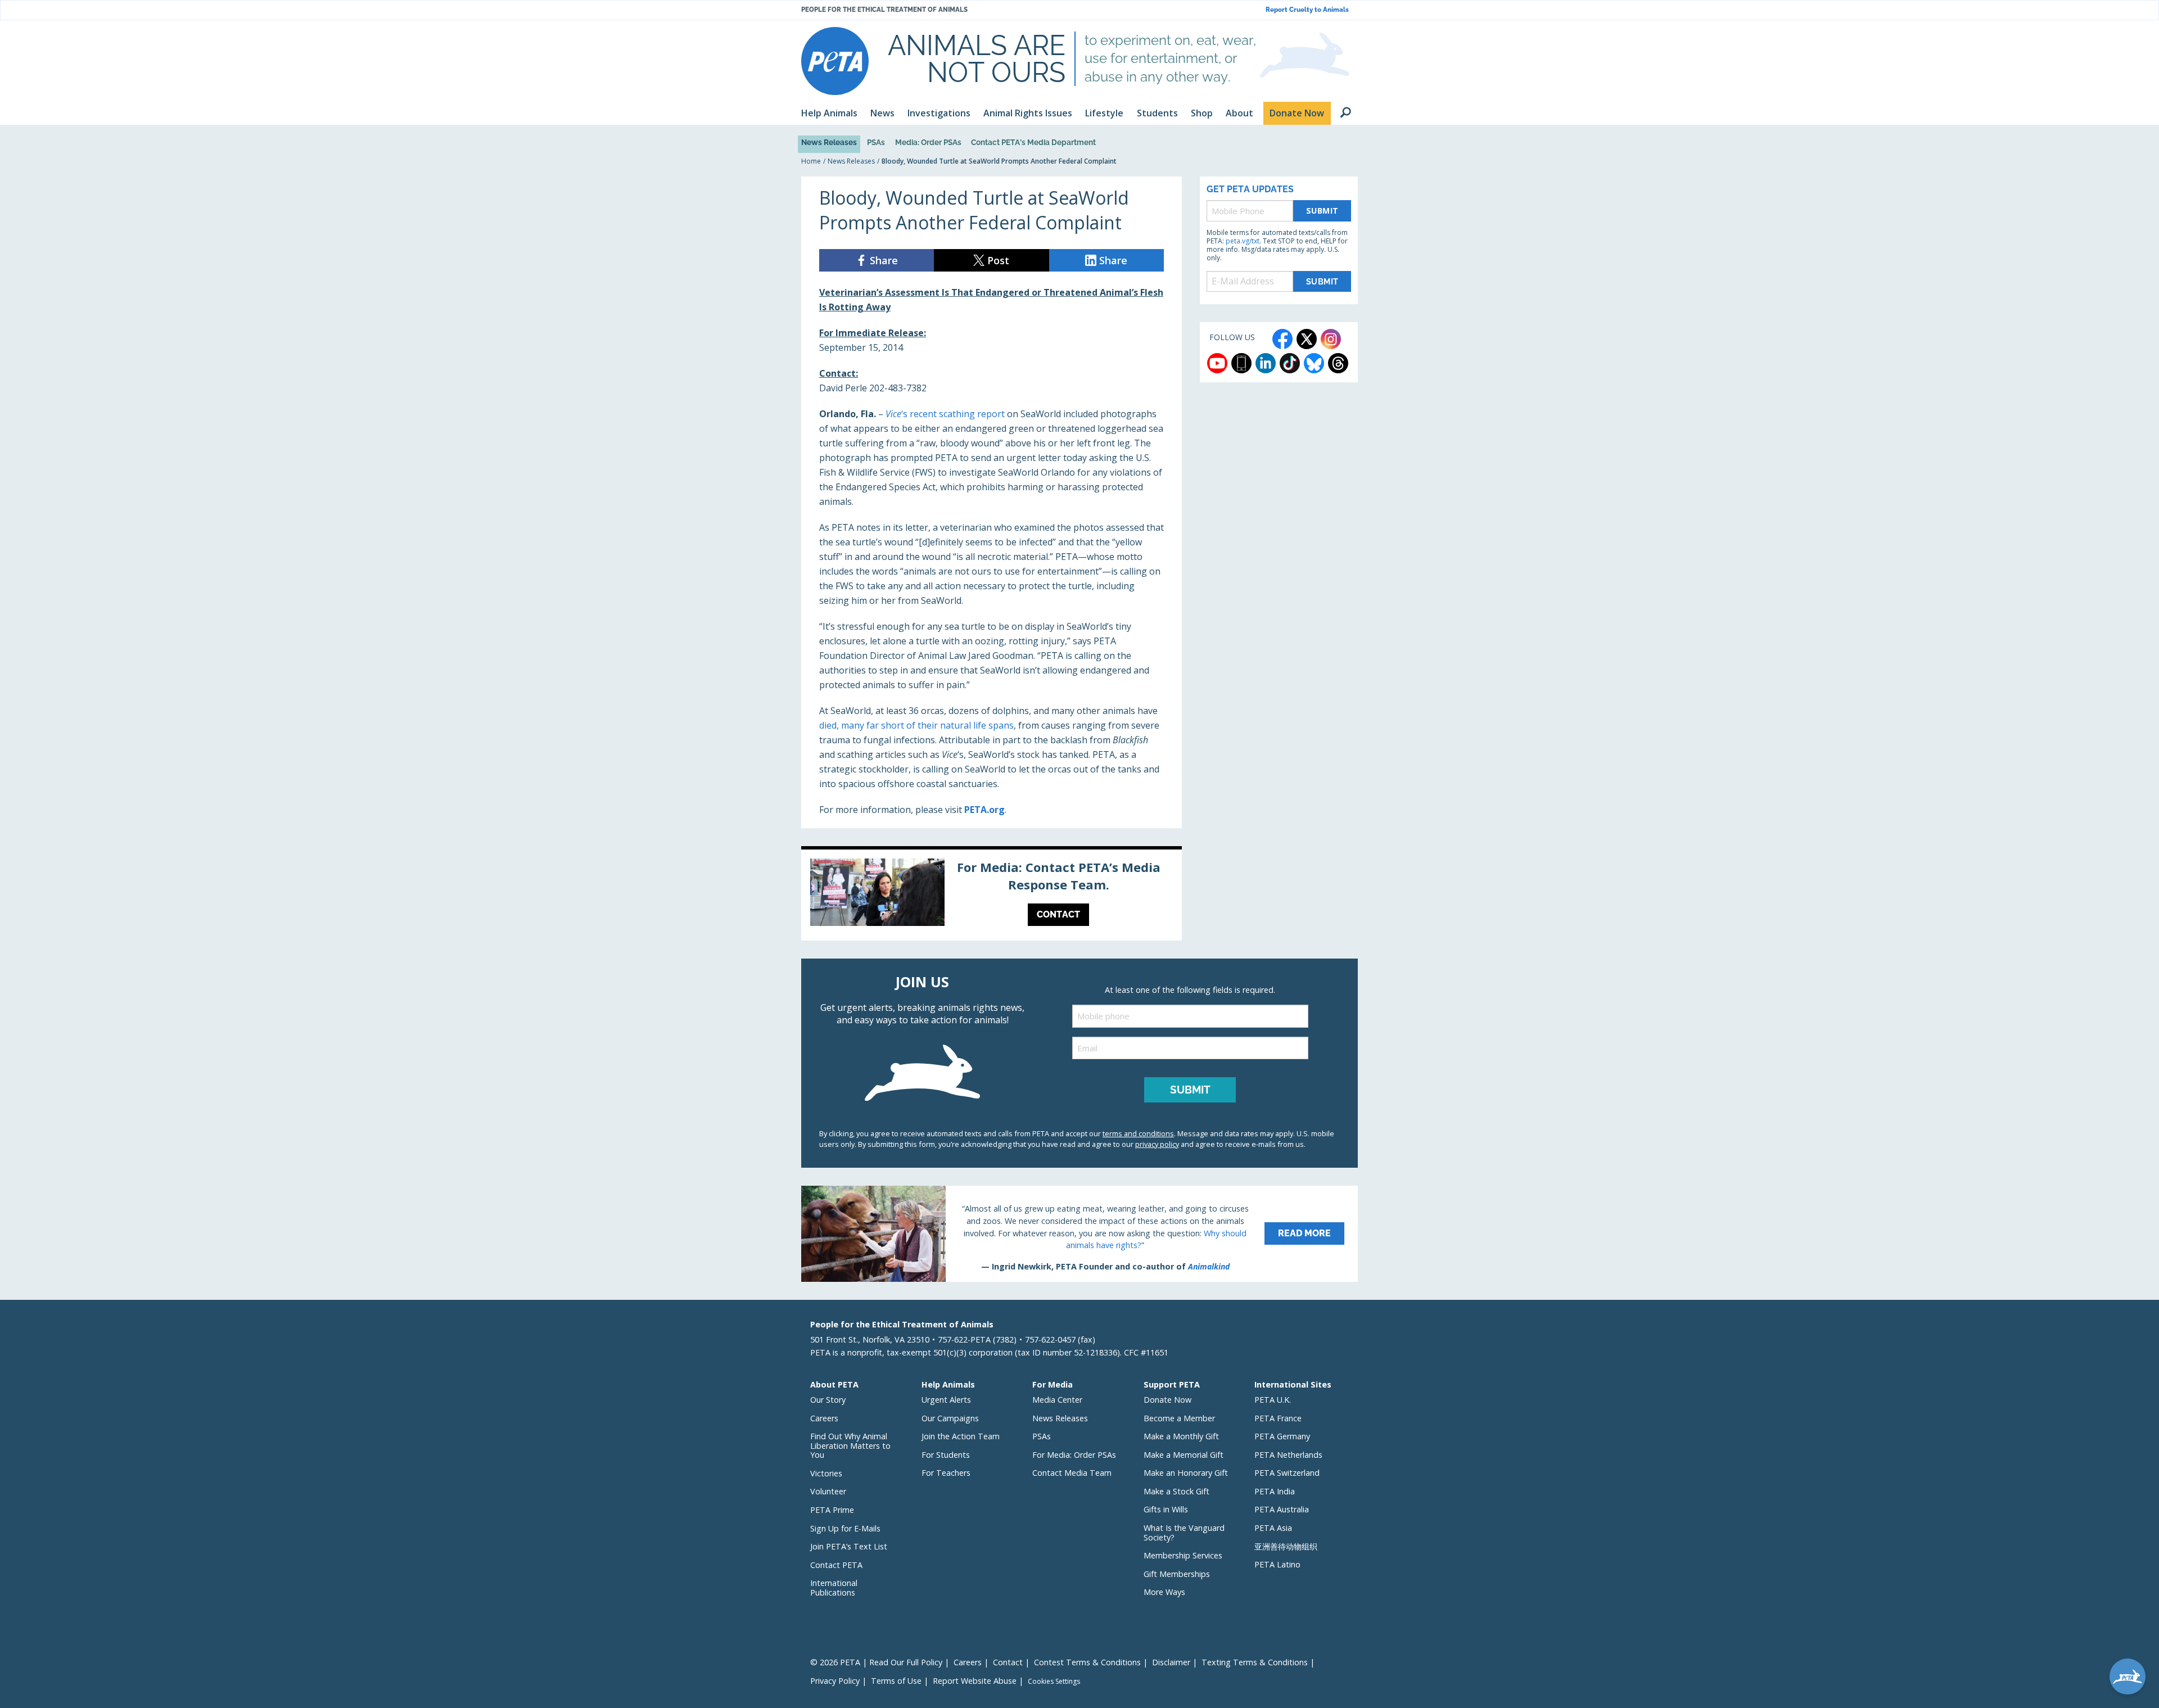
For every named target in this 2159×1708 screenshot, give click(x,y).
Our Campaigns (950, 1418)
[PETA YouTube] (1217, 363)
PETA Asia (1273, 1528)
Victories (826, 1473)
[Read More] (1079, 1233)
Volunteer (828, 1491)
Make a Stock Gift (1176, 1491)
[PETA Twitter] (1307, 339)
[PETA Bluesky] (1314, 363)
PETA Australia (1282, 1509)
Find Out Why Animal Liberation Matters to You (850, 1445)
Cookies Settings (1054, 1682)
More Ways (1164, 1592)
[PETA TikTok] (1290, 363)
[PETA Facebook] (1282, 339)
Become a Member (1179, 1418)
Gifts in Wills (1166, 1509)
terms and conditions (1138, 1133)
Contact (1008, 1662)
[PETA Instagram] (1331, 339)
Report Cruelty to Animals (1307, 10)
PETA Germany (1282, 1436)
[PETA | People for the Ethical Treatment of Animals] (835, 61)
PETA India (1275, 1491)
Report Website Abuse (975, 1681)
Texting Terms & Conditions (1255, 1662)
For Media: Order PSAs (1074, 1455)
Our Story (828, 1400)
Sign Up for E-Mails (845, 1528)
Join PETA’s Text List (849, 1546)
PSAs (876, 142)
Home (811, 161)
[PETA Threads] (1338, 363)
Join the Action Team (961, 1436)
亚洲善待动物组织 (1286, 1546)
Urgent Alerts (946, 1400)
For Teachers (946, 1473)
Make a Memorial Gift (1184, 1455)
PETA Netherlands (1288, 1455)
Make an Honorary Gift (1186, 1473)
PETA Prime (832, 1510)
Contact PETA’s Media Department (1033, 142)
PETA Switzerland (1287, 1473)
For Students (946, 1455)
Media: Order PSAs (928, 142)
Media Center (1057, 1400)
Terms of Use (896, 1681)
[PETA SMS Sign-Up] (1241, 363)
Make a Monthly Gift (1181, 1436)
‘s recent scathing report (945, 414)
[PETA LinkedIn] (1266, 363)
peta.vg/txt (1243, 241)
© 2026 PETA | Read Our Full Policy (876, 1662)
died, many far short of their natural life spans (916, 725)
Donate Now (1167, 1400)
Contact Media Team (1072, 1473)
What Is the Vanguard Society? (1184, 1533)
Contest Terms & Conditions (1087, 1662)
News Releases (829, 142)
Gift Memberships (1177, 1574)
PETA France (1278, 1418)
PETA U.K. (1273, 1400)
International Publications (834, 1588)
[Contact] (992, 895)
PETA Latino (1277, 1564)
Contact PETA (836, 1565)
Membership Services (1183, 1555)
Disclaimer (1171, 1662)
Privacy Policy (835, 1681)
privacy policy (1157, 1144)
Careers (824, 1418)
